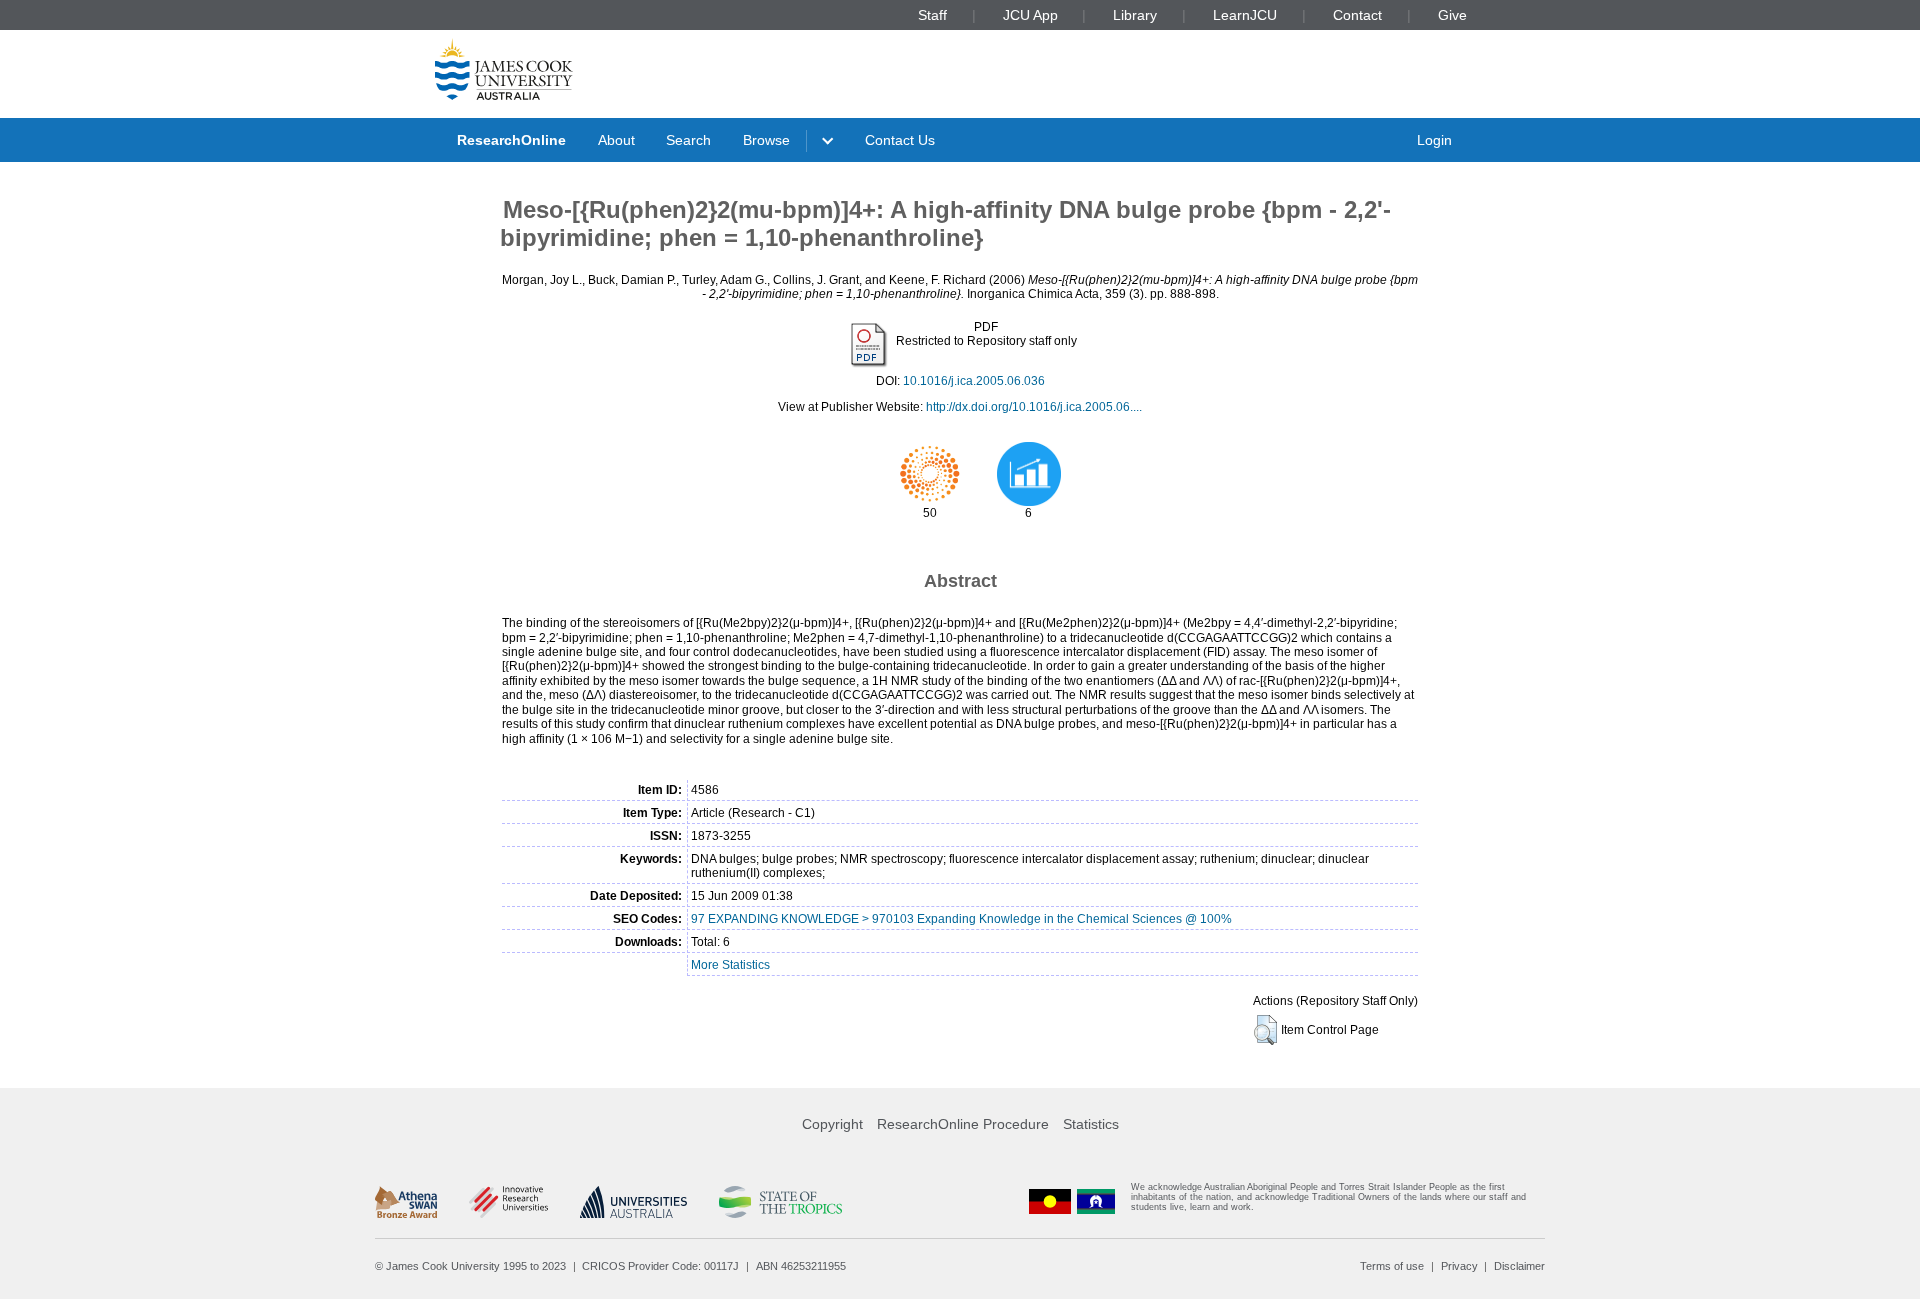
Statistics (1091, 1124)
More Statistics (730, 965)
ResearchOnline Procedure (963, 1124)
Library (1135, 15)
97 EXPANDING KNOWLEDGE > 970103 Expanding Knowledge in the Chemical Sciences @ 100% (961, 919)
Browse (766, 140)
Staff (932, 15)
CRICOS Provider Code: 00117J (660, 1266)
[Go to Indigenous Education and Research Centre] (1050, 1201)
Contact (1357, 15)
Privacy (1459, 1266)
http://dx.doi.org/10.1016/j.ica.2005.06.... (1034, 407)
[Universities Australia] (633, 1202)
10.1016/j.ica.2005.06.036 (974, 381)
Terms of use (1392, 1266)
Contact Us (900, 140)
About (616, 140)
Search (688, 140)
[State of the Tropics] (780, 1202)
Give (1452, 15)
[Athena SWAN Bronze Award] (406, 1202)
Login (1434, 140)
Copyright (832, 1124)
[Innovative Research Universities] (508, 1202)
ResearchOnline (511, 140)
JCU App (1030, 15)
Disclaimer (1519, 1266)
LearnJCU (1245, 15)
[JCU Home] (504, 69)
